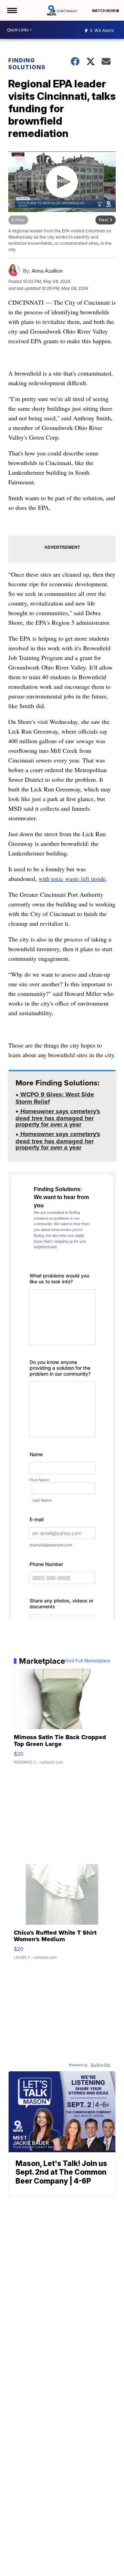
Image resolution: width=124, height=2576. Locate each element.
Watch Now (104, 11)
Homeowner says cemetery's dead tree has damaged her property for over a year (58, 1119)
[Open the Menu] (12, 10)
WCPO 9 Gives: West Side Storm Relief (55, 1099)
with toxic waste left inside (72, 879)
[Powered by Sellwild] (100, 2065)
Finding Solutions (27, 64)
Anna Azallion (47, 271)
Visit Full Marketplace (88, 1661)
